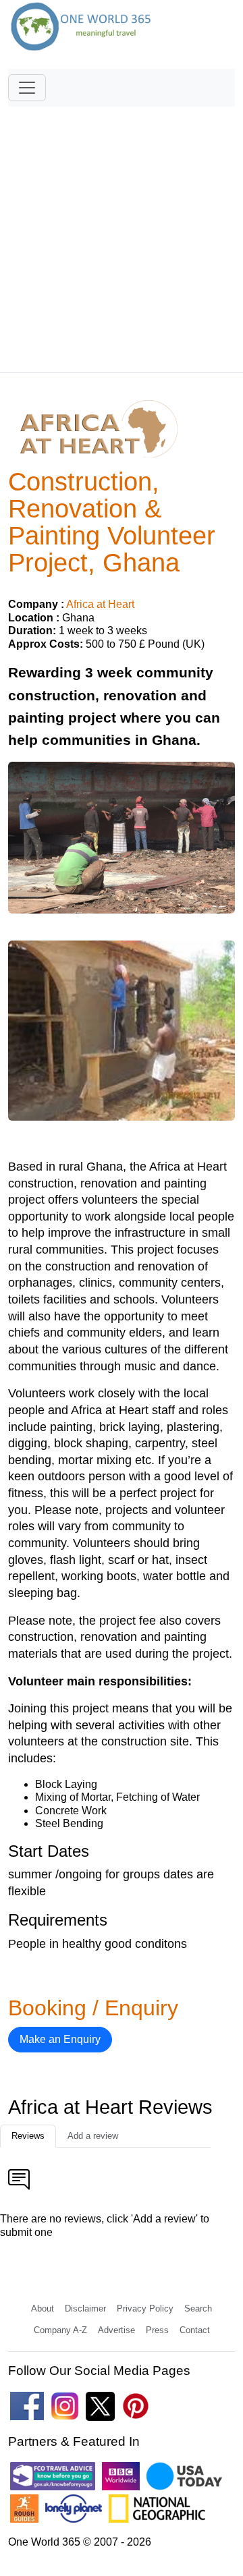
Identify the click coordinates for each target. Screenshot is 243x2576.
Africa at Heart (100, 604)
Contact (195, 2330)
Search (198, 2308)
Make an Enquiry (60, 2039)
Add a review (93, 2136)
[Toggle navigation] (27, 88)
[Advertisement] (122, 233)
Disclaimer (85, 2308)
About (43, 2308)
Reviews (28, 2136)
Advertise (116, 2330)
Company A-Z (60, 2330)
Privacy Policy (145, 2308)
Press (157, 2330)
